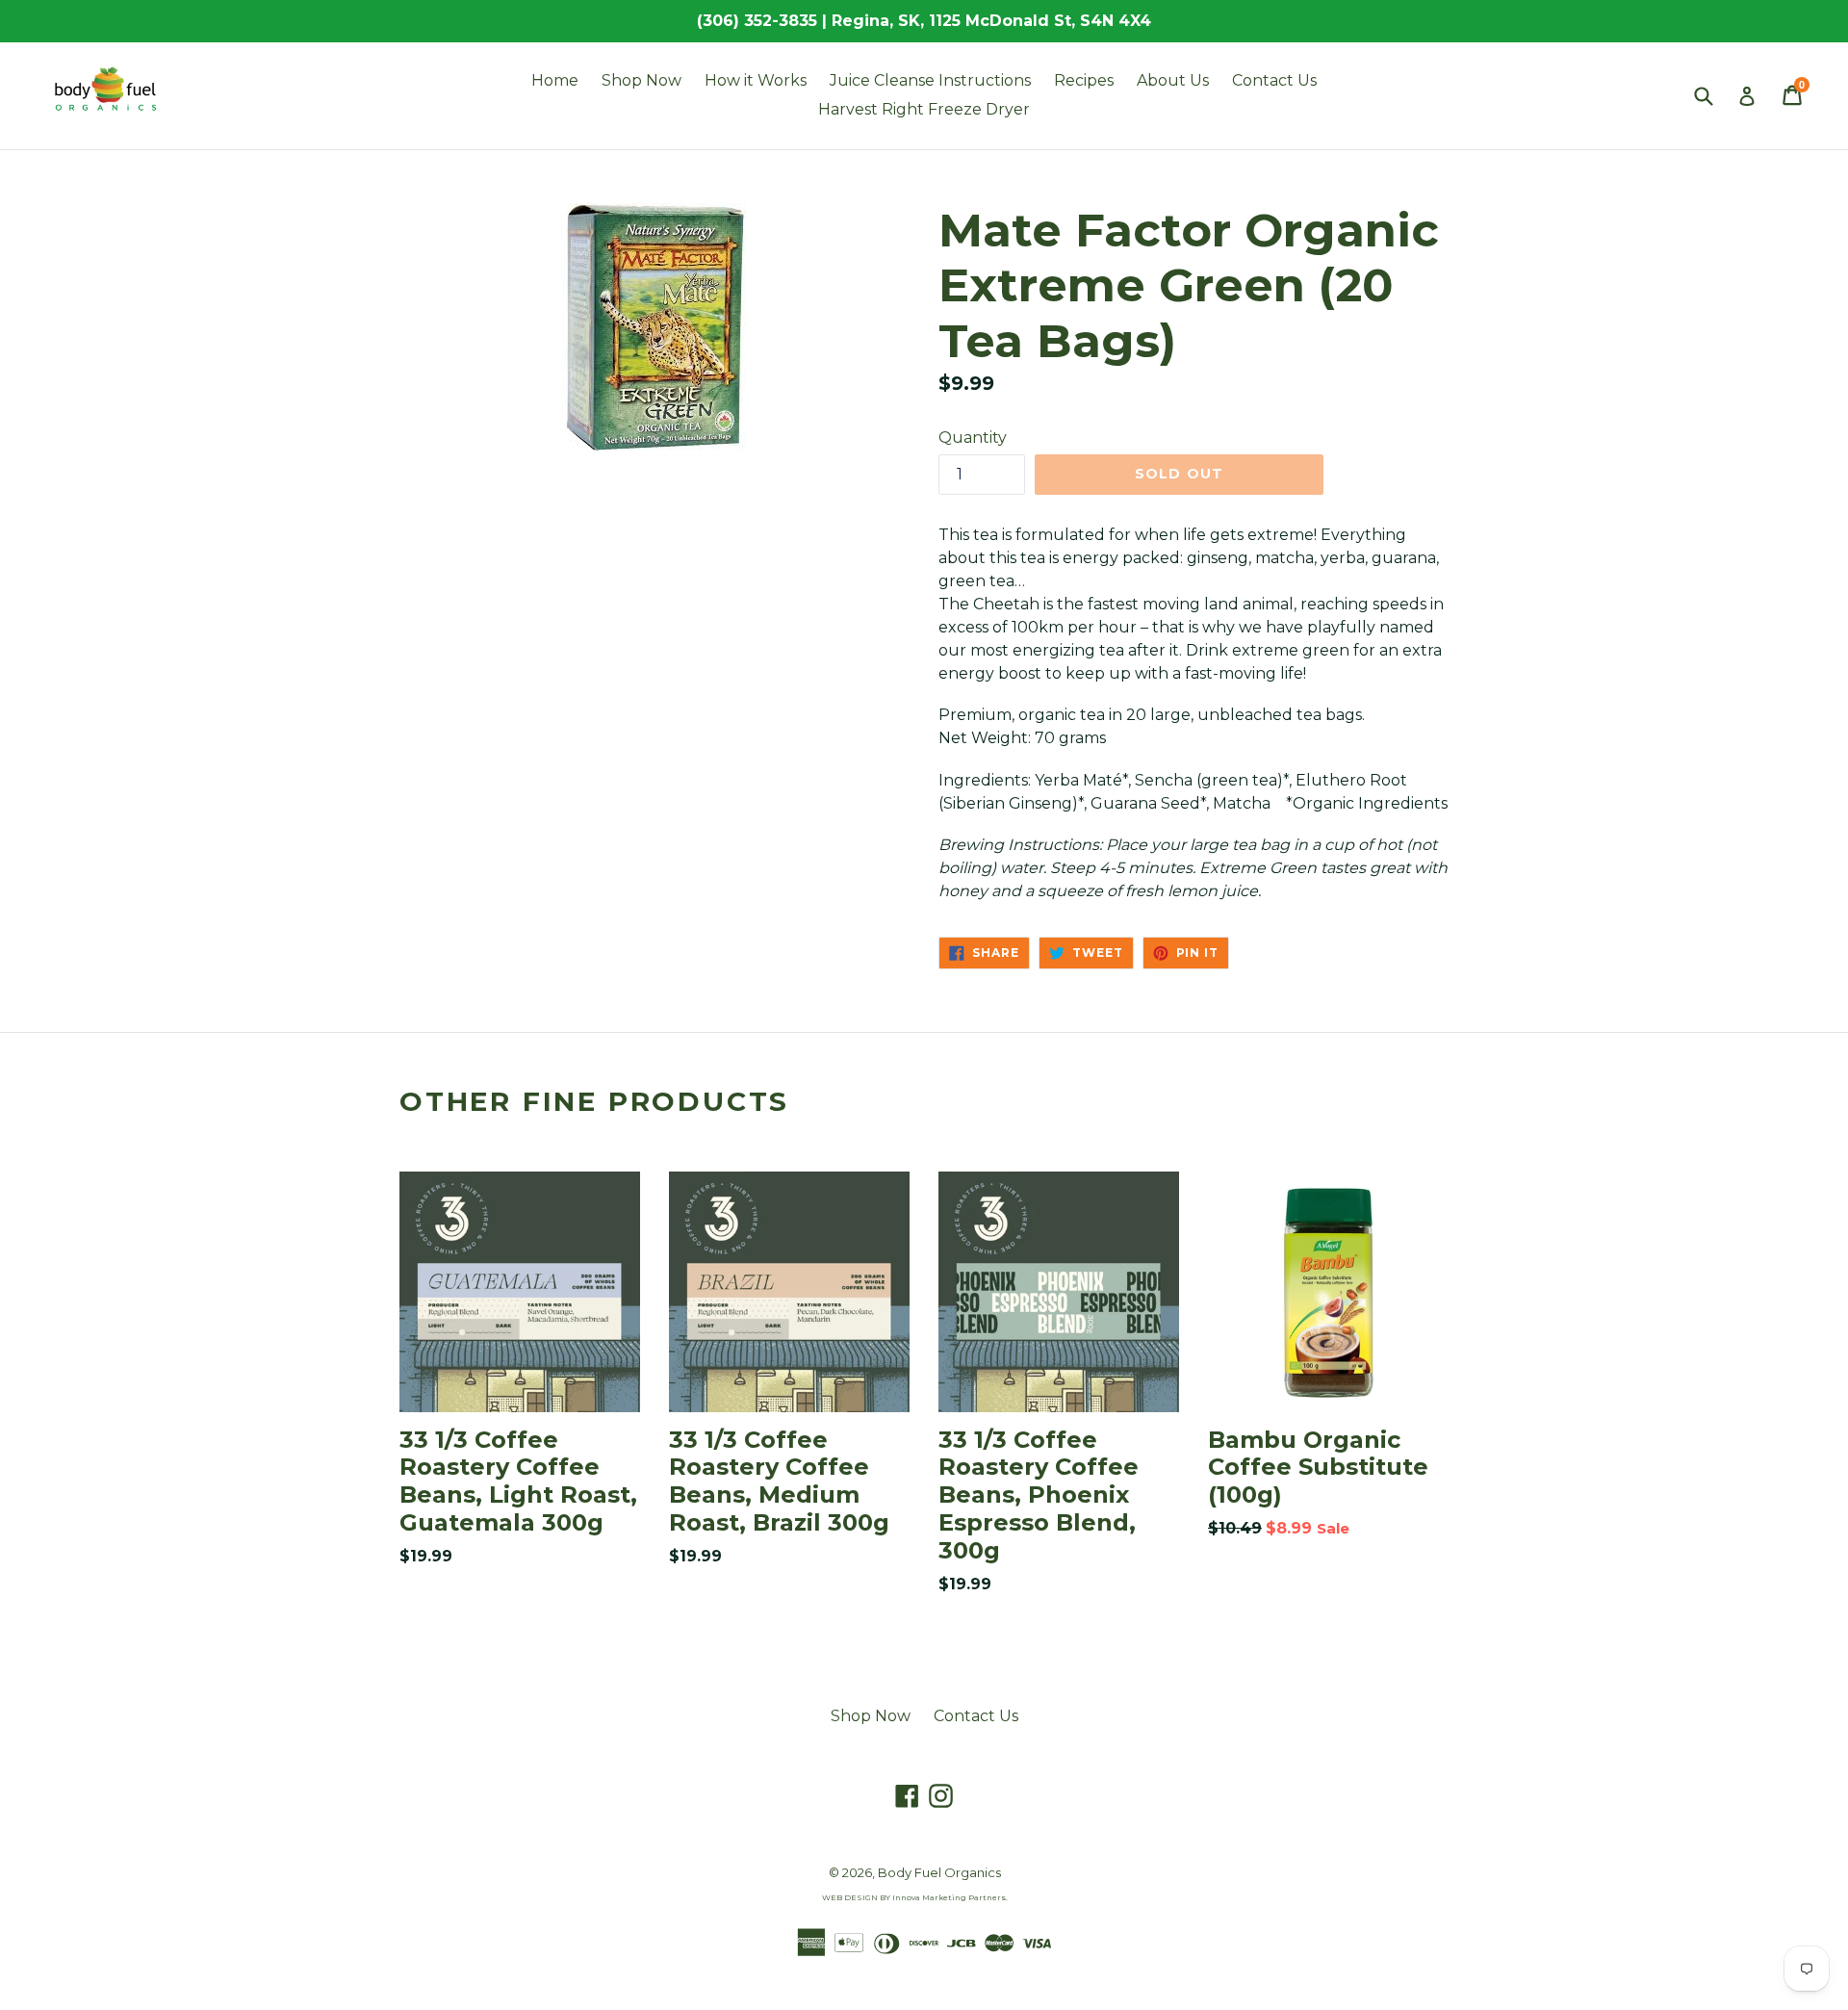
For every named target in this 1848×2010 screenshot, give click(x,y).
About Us (1173, 80)
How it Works (756, 80)
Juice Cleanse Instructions (930, 80)
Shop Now (642, 80)
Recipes (1084, 80)
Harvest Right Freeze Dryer (924, 109)
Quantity (973, 438)
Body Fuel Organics (939, 1872)
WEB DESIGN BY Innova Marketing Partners (914, 1897)
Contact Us (1274, 80)
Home (555, 80)
